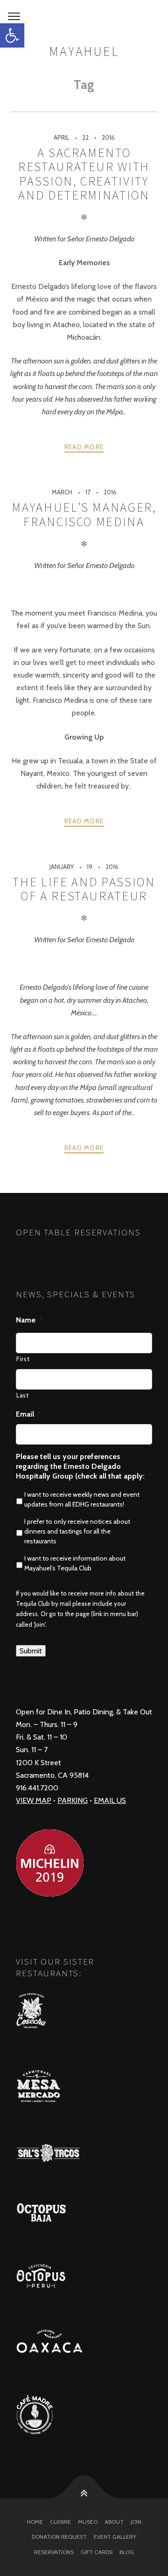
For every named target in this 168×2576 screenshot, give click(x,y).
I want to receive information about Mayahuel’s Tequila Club (75, 1563)
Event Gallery (115, 2537)
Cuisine (60, 2522)
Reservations (54, 2552)
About (114, 2522)
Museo (88, 2522)
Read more (84, 447)
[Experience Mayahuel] (84, 17)
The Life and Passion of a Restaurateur (84, 889)
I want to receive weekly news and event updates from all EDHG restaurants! (82, 1499)
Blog (127, 2552)
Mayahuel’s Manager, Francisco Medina (84, 514)
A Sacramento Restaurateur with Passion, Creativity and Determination (84, 174)
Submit (31, 1651)
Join (136, 2522)
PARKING (73, 1800)
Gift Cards (97, 2552)
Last (23, 1395)
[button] (12, 35)
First (23, 1359)
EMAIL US (110, 1800)
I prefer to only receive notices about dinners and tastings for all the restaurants (77, 1531)
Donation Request (59, 2537)
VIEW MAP (34, 1800)
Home (35, 2522)
